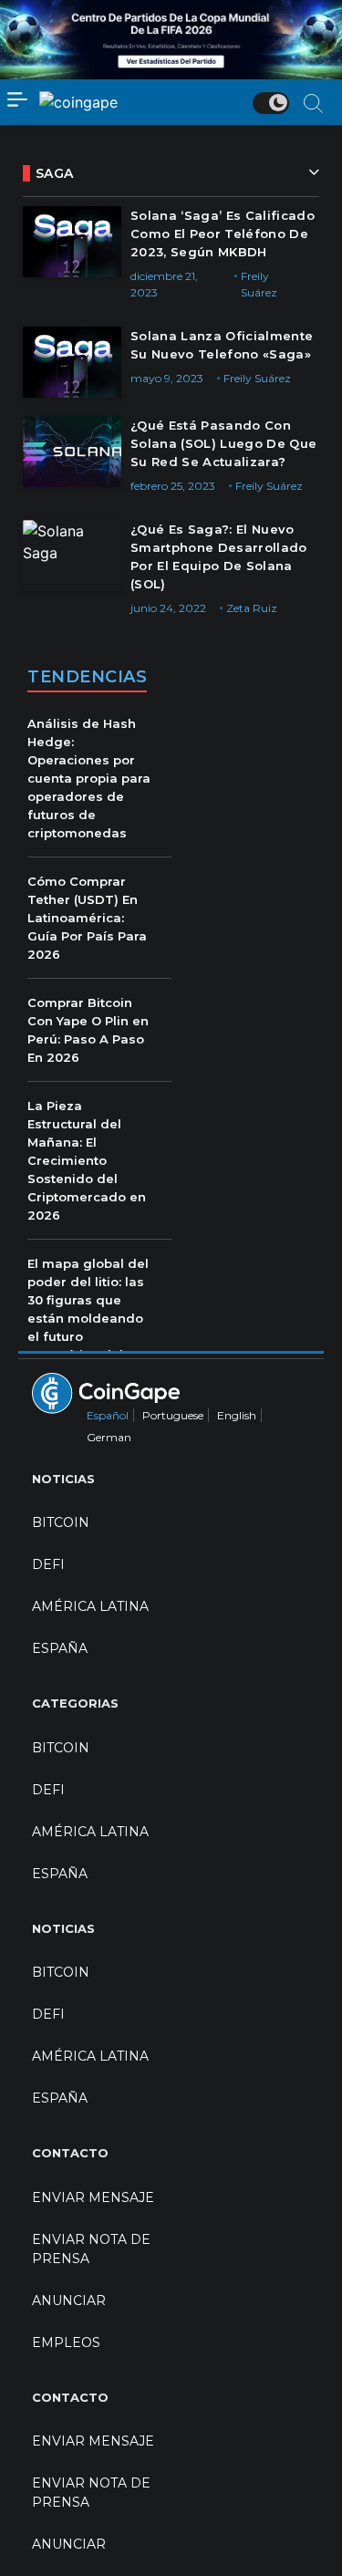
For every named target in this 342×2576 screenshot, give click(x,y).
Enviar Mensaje (93, 2197)
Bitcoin (61, 1522)
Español (108, 1415)
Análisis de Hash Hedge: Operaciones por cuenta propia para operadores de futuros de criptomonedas (89, 778)
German (109, 1437)
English (237, 1415)
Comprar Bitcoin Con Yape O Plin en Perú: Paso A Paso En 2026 (88, 1030)
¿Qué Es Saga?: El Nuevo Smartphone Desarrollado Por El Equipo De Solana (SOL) (219, 556)
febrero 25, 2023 (173, 486)
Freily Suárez (257, 378)
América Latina (90, 1606)
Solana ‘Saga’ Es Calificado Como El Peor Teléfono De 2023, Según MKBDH (223, 234)
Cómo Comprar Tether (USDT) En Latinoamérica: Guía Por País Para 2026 (87, 918)
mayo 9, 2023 (167, 378)
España (60, 1648)
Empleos (66, 2342)
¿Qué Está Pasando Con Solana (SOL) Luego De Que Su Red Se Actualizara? (224, 443)
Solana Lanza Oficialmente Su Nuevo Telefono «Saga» (222, 345)
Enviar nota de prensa (91, 2249)
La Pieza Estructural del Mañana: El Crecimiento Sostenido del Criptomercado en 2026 (87, 1160)
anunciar (69, 2301)
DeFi (48, 1564)
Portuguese (173, 1415)
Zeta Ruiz (252, 608)
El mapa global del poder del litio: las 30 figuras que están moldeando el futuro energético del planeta (88, 1318)
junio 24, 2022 (168, 608)
